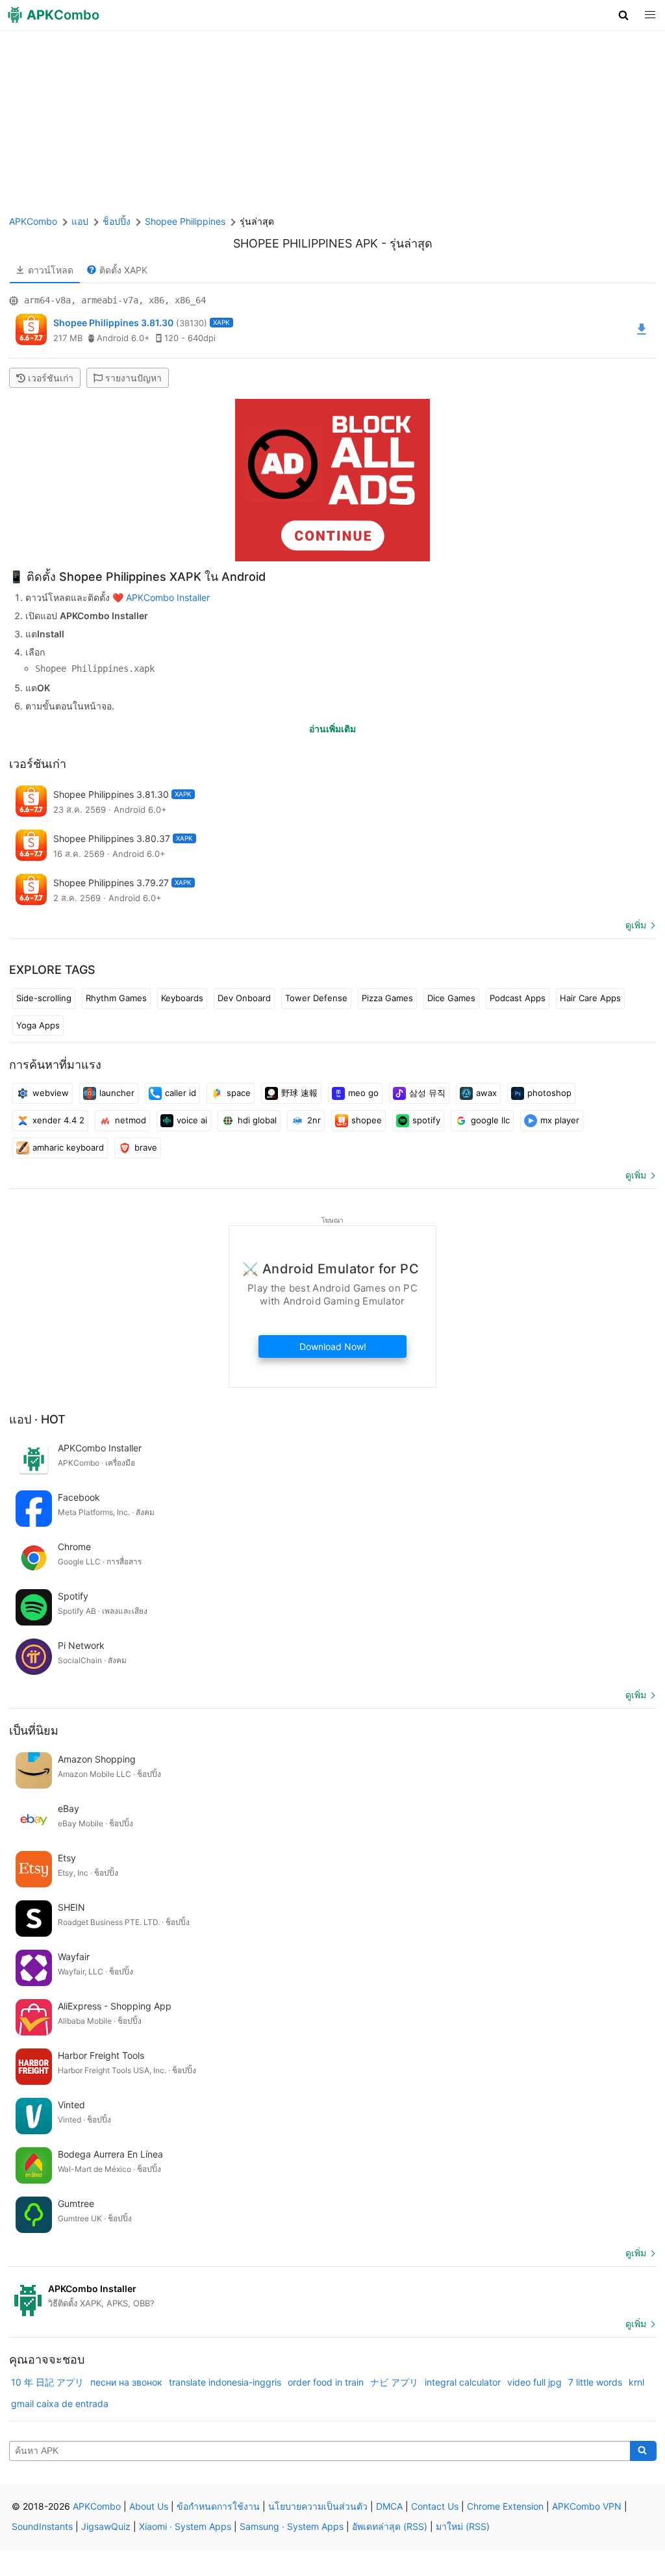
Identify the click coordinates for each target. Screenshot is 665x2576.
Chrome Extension (505, 2506)
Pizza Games (387, 998)
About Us (149, 2506)
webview (51, 1093)
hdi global (257, 1120)
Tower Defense (316, 998)
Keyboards (182, 998)
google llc (490, 1120)
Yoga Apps (38, 1025)
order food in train (326, 2382)
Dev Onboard (244, 998)
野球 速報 (299, 1093)
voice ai (192, 1120)
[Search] (643, 2451)
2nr (314, 1120)
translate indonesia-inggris (225, 2382)
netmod (131, 1120)
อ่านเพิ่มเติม (332, 729)
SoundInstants (42, 2526)
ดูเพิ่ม (636, 925)
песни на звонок (126, 2382)
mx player (560, 1120)
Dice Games (451, 998)
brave (146, 1147)
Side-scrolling (44, 998)
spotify (426, 1120)
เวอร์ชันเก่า (51, 378)
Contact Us (435, 2506)
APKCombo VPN (587, 2506)
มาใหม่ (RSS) (463, 2526)
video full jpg (534, 2382)
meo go (363, 1093)
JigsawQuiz (106, 2526)
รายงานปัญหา (133, 378)
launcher (117, 1093)
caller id (181, 1093)
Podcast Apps (518, 998)
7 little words (595, 2382)
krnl (636, 2382)
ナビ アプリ (394, 2382)
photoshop (549, 1093)
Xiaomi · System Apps (185, 2526)
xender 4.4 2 (58, 1120)
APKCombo (33, 221)
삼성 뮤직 (427, 1093)
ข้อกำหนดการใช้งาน (218, 2506)
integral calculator (463, 2382)
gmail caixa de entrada (60, 2404)
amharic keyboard (68, 1147)
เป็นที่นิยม (34, 1730)
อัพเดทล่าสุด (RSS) (390, 2526)
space (239, 1093)
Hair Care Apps (590, 998)
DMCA (389, 2506)
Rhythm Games (116, 998)
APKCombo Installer (168, 597)
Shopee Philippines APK (306, 243)
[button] (624, 15)
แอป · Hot (37, 1419)
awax (486, 1093)
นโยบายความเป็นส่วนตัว (318, 2506)
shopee (367, 1120)
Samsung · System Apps (292, 2526)
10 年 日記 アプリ (47, 2382)
